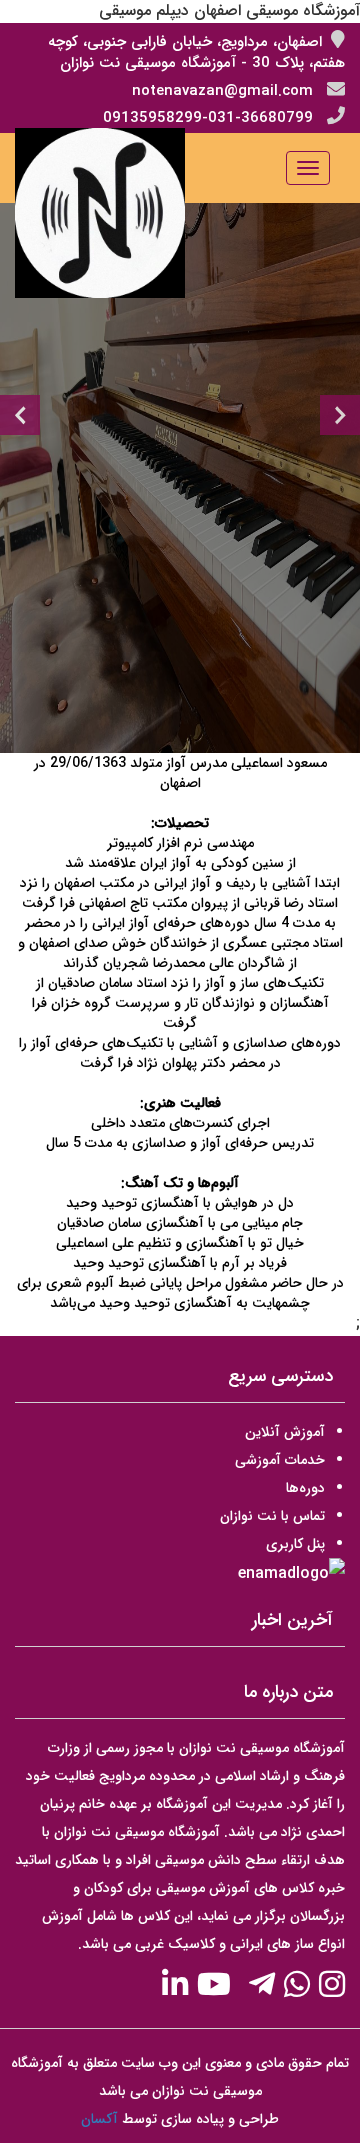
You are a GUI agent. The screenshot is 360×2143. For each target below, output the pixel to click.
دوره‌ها (305, 1488)
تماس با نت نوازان (272, 1516)
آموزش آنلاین (285, 1432)
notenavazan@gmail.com (222, 91)
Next (340, 415)
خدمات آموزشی (280, 1460)
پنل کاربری (295, 1544)
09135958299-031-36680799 (208, 118)
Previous (20, 415)
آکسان (99, 2119)
